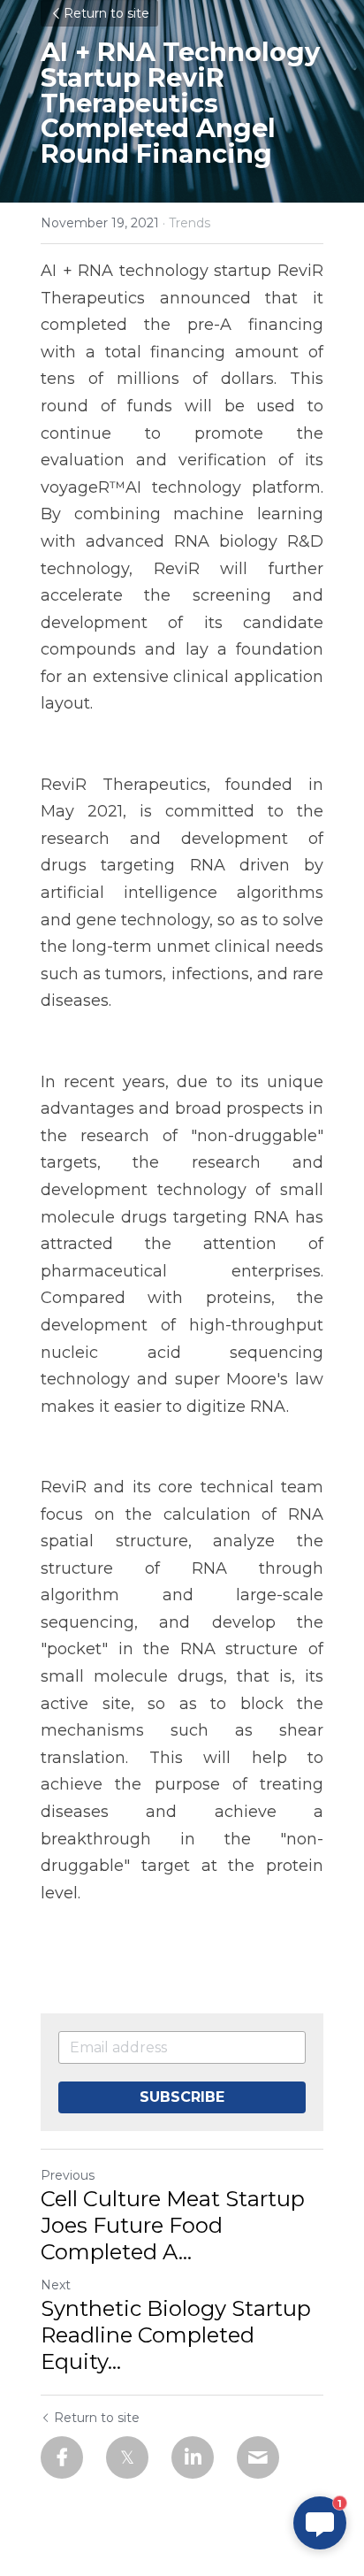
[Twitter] (127, 2457)
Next (56, 2285)
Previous (68, 2175)
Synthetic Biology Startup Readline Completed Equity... (176, 2335)
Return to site (106, 13)
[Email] (258, 2457)
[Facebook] (62, 2457)
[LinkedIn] (193, 2457)
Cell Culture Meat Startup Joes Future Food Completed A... (173, 2225)
